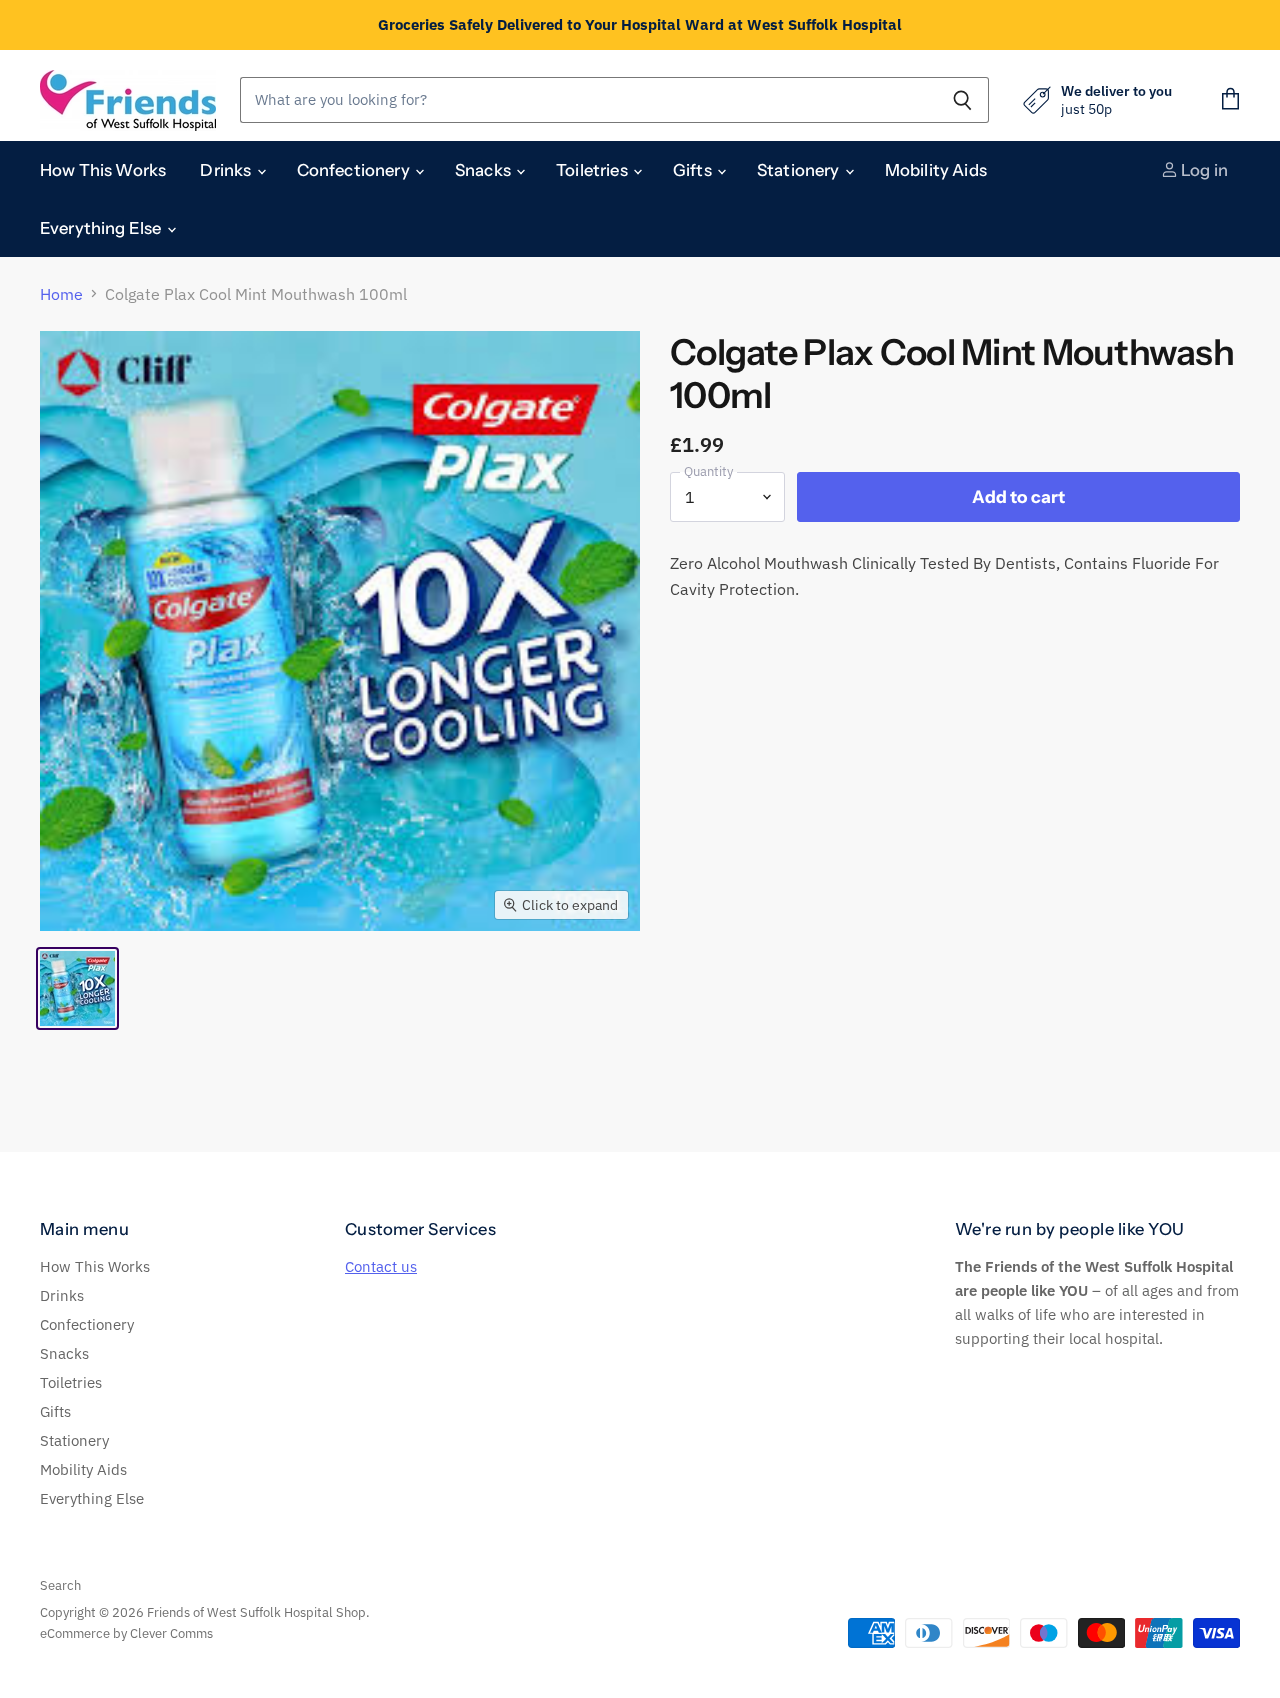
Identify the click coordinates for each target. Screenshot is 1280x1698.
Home (61, 294)
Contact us (381, 1266)
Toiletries (593, 170)
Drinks (227, 170)
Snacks (484, 170)
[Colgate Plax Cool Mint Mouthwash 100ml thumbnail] (77, 988)
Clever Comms (171, 1633)
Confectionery (355, 170)
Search (60, 1585)
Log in (1203, 170)
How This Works (103, 170)
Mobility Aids (936, 170)
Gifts (694, 170)
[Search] (962, 100)
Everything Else (102, 228)
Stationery (800, 170)
